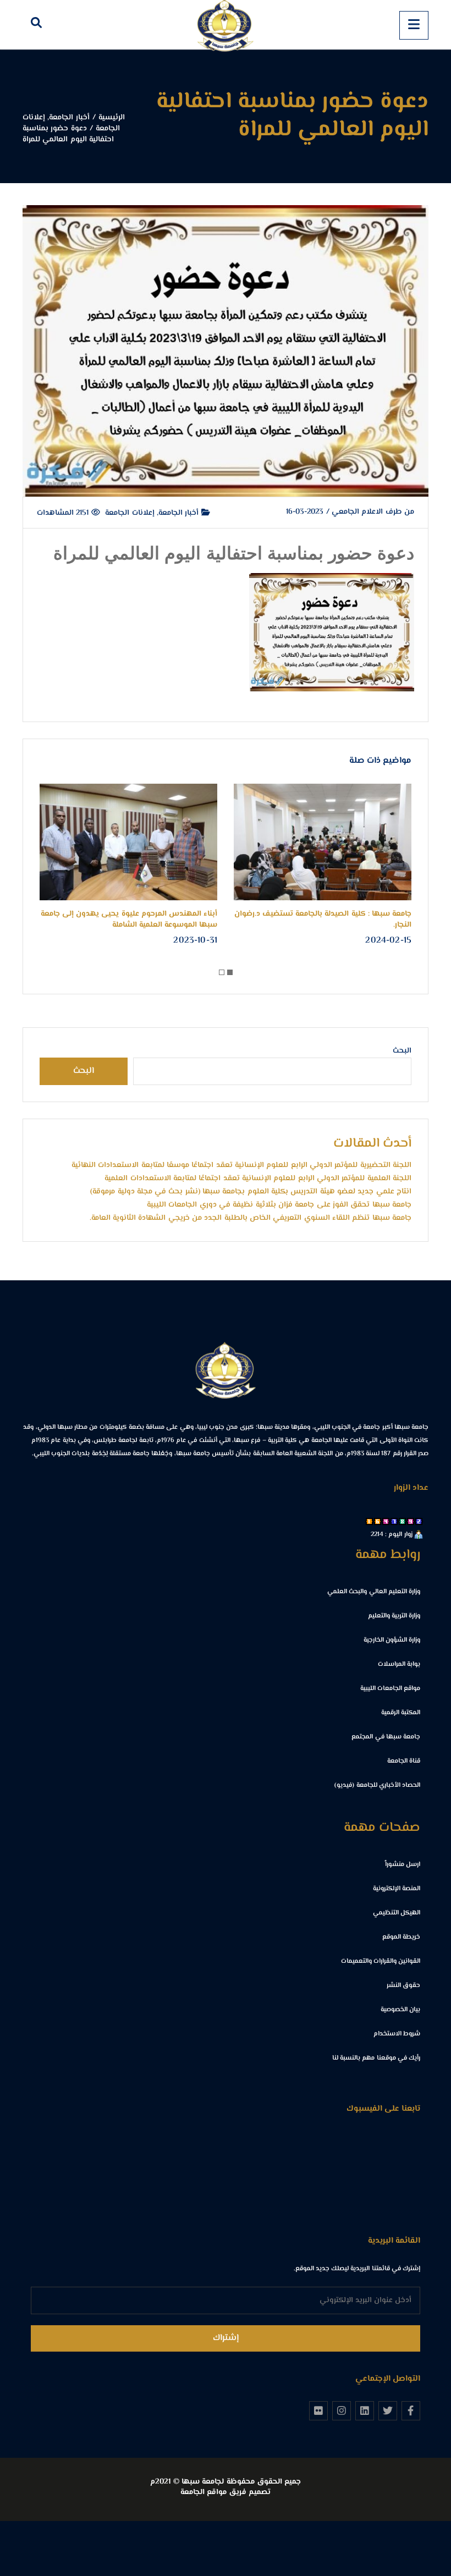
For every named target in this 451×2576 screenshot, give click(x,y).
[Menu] (414, 25)
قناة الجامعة (404, 1761)
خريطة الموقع (401, 1937)
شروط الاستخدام (397, 2034)
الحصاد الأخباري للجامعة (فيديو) (377, 1785)
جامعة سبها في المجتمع (386, 1737)
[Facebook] (411, 2410)
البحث (402, 1051)
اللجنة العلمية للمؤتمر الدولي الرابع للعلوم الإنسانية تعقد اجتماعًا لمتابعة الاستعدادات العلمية (258, 1179)
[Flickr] (318, 2410)
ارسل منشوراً (403, 1865)
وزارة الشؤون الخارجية (392, 1640)
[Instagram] (342, 2410)
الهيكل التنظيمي (397, 1913)
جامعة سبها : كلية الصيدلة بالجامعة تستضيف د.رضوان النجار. (323, 920)
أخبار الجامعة (180, 513)
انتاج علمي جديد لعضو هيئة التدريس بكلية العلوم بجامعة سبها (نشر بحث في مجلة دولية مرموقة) (251, 1192)
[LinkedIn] (365, 2410)
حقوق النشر (403, 1986)
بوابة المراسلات (399, 1664)
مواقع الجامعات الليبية (390, 1689)
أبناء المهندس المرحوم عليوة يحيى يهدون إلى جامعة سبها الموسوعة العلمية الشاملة (129, 920)
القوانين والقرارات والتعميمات (381, 1961)
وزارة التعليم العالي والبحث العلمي (374, 1592)
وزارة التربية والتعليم (394, 1616)
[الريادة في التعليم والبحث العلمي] (226, 25)
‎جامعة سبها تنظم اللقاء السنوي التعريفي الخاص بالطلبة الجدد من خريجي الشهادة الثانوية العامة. (251, 1218)
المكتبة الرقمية (401, 1713)
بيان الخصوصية (400, 2010)
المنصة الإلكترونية (397, 1889)
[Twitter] (388, 2410)
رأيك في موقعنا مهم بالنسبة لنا (376, 2058)
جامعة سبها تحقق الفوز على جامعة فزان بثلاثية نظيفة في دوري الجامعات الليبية (279, 1205)
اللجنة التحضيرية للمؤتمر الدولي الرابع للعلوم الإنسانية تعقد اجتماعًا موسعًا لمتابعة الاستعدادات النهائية (241, 1165)
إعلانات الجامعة (130, 513)
